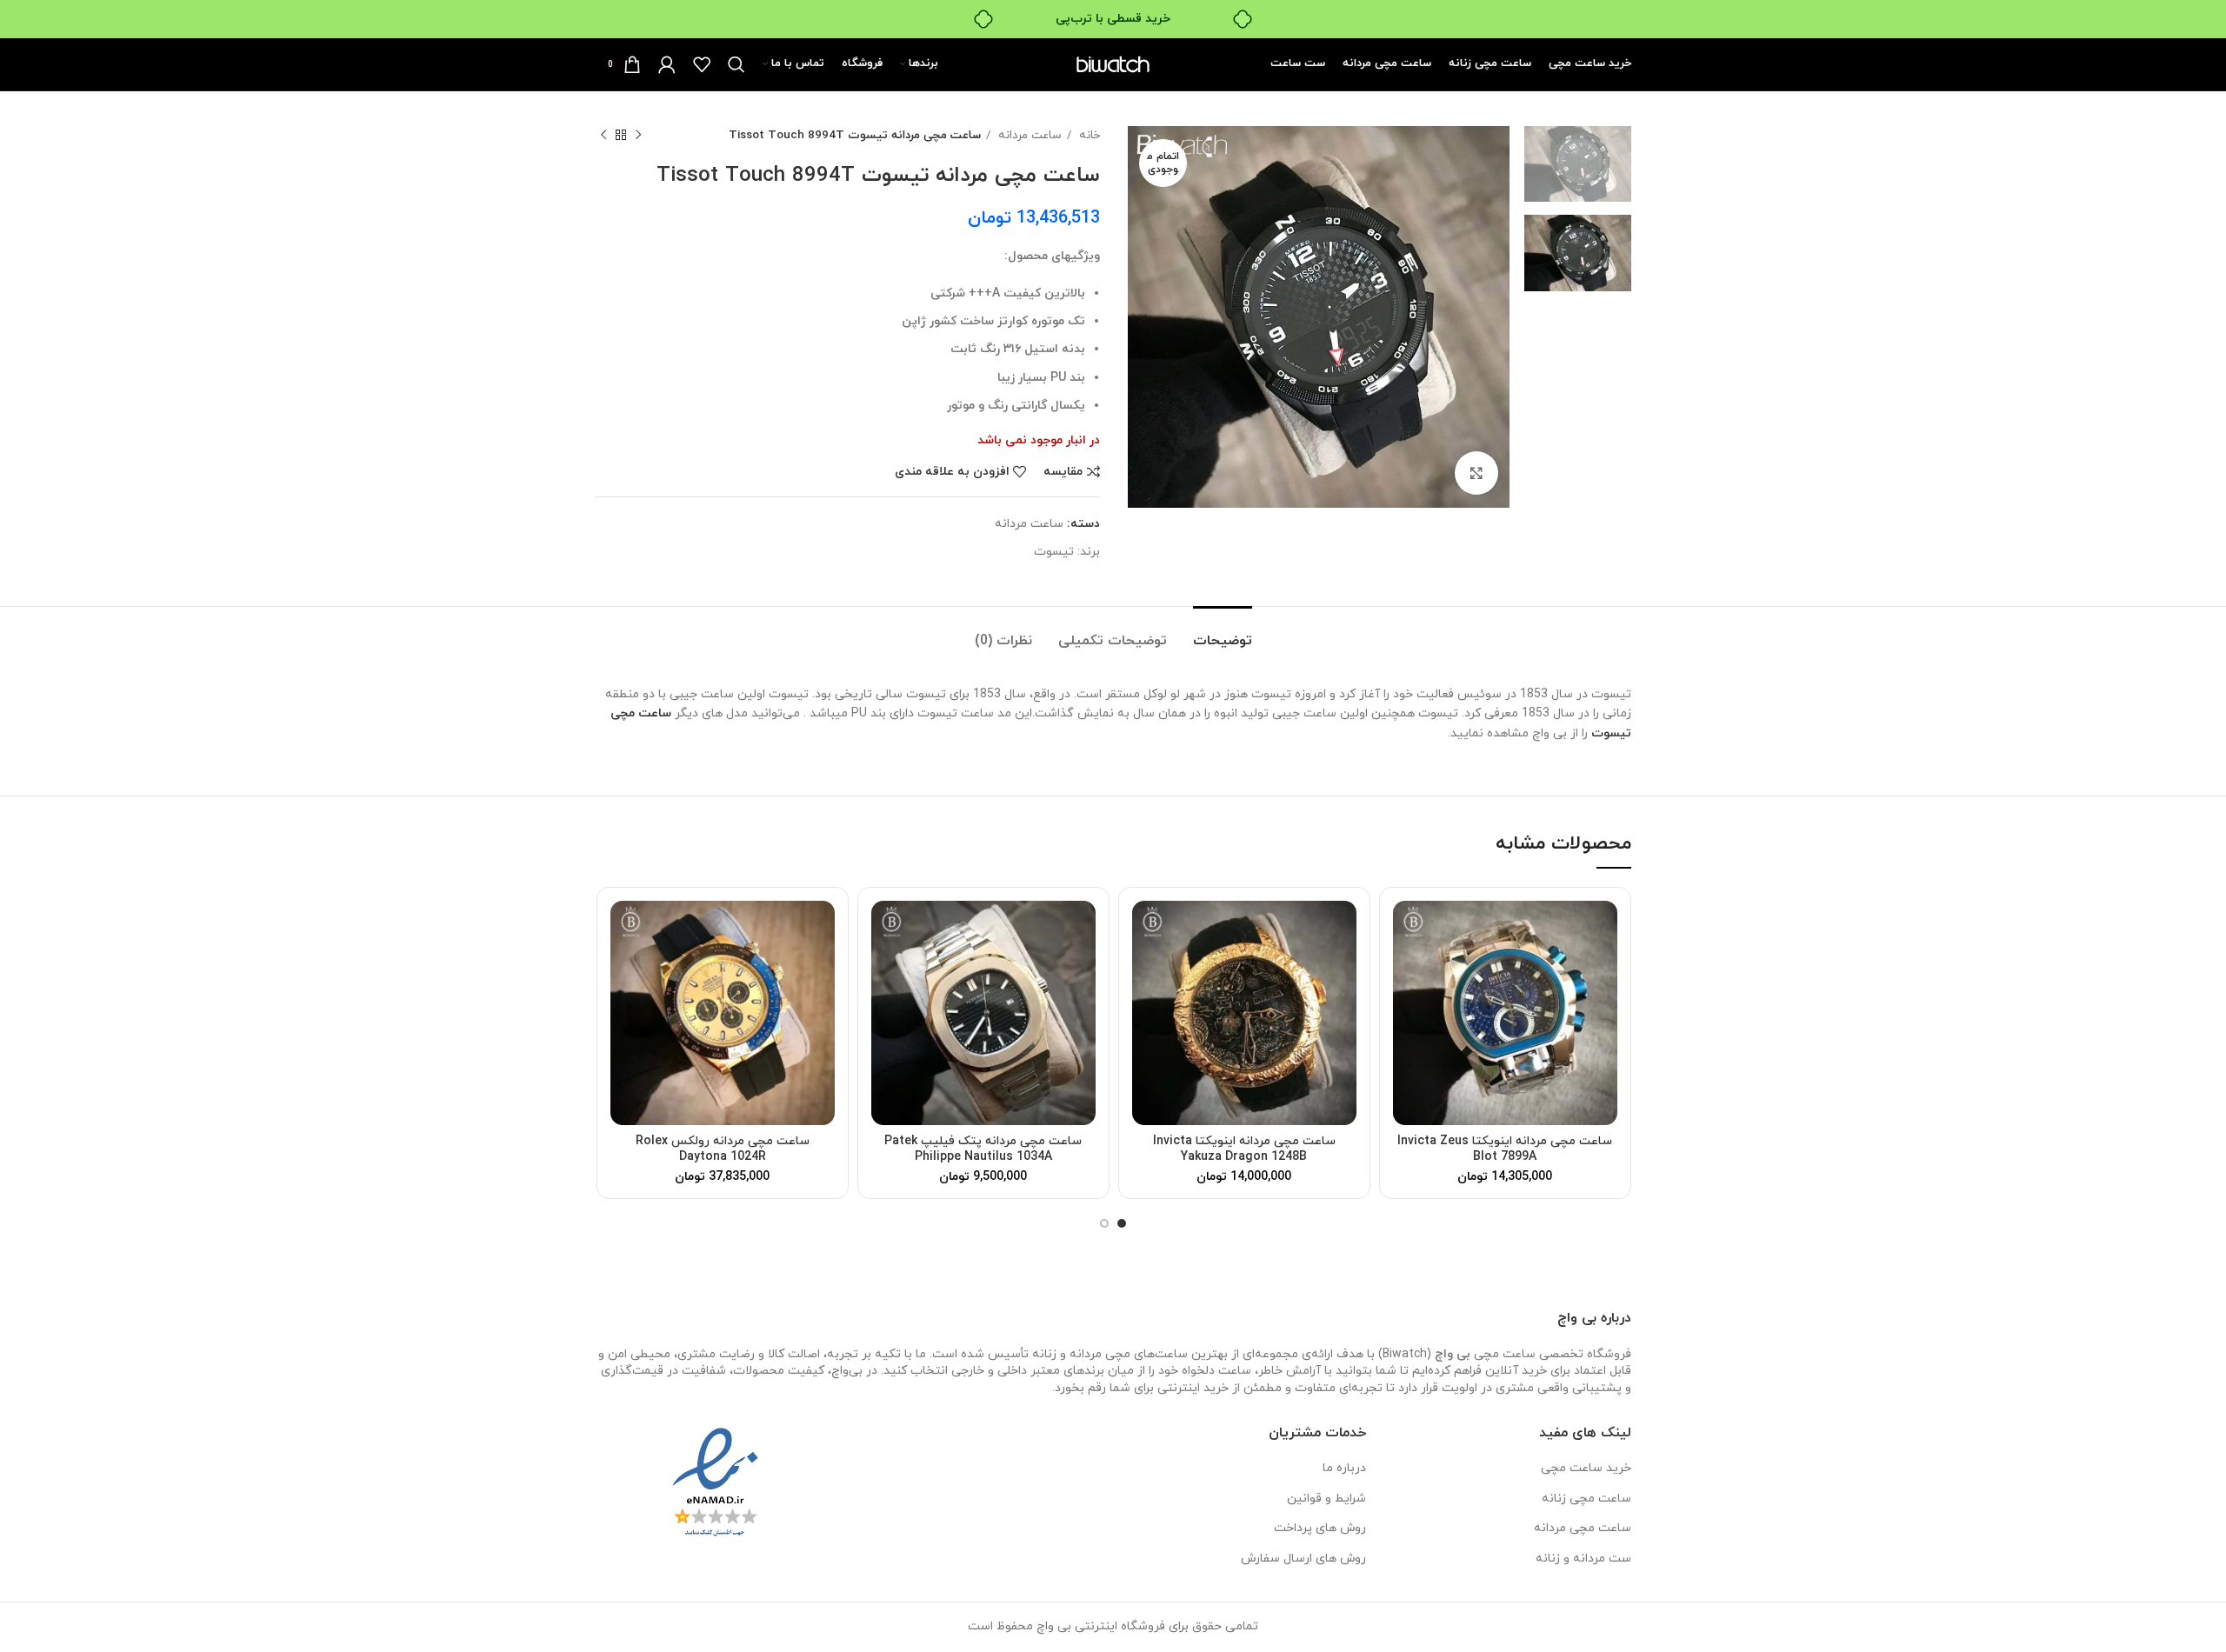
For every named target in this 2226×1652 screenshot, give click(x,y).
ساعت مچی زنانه (1586, 1499)
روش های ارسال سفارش (1303, 1559)
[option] (1578, 164)
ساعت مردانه (1028, 135)
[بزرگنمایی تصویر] (1476, 473)
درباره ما (1344, 1468)
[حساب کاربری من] (667, 64)
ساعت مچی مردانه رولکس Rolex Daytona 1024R (723, 1149)
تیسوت (1054, 552)
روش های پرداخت (1320, 1528)
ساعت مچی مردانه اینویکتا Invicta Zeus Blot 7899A (1505, 1149)
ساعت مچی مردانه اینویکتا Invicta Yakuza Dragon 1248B (1244, 1149)
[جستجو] (736, 64)
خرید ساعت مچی (1586, 1468)
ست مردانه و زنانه (1583, 1559)
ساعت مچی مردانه (1583, 1528)
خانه (1088, 135)
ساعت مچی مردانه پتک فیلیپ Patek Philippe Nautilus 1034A (983, 1149)
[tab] (1223, 633)
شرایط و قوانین (1326, 1499)
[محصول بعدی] (603, 136)
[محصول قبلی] (638, 136)
